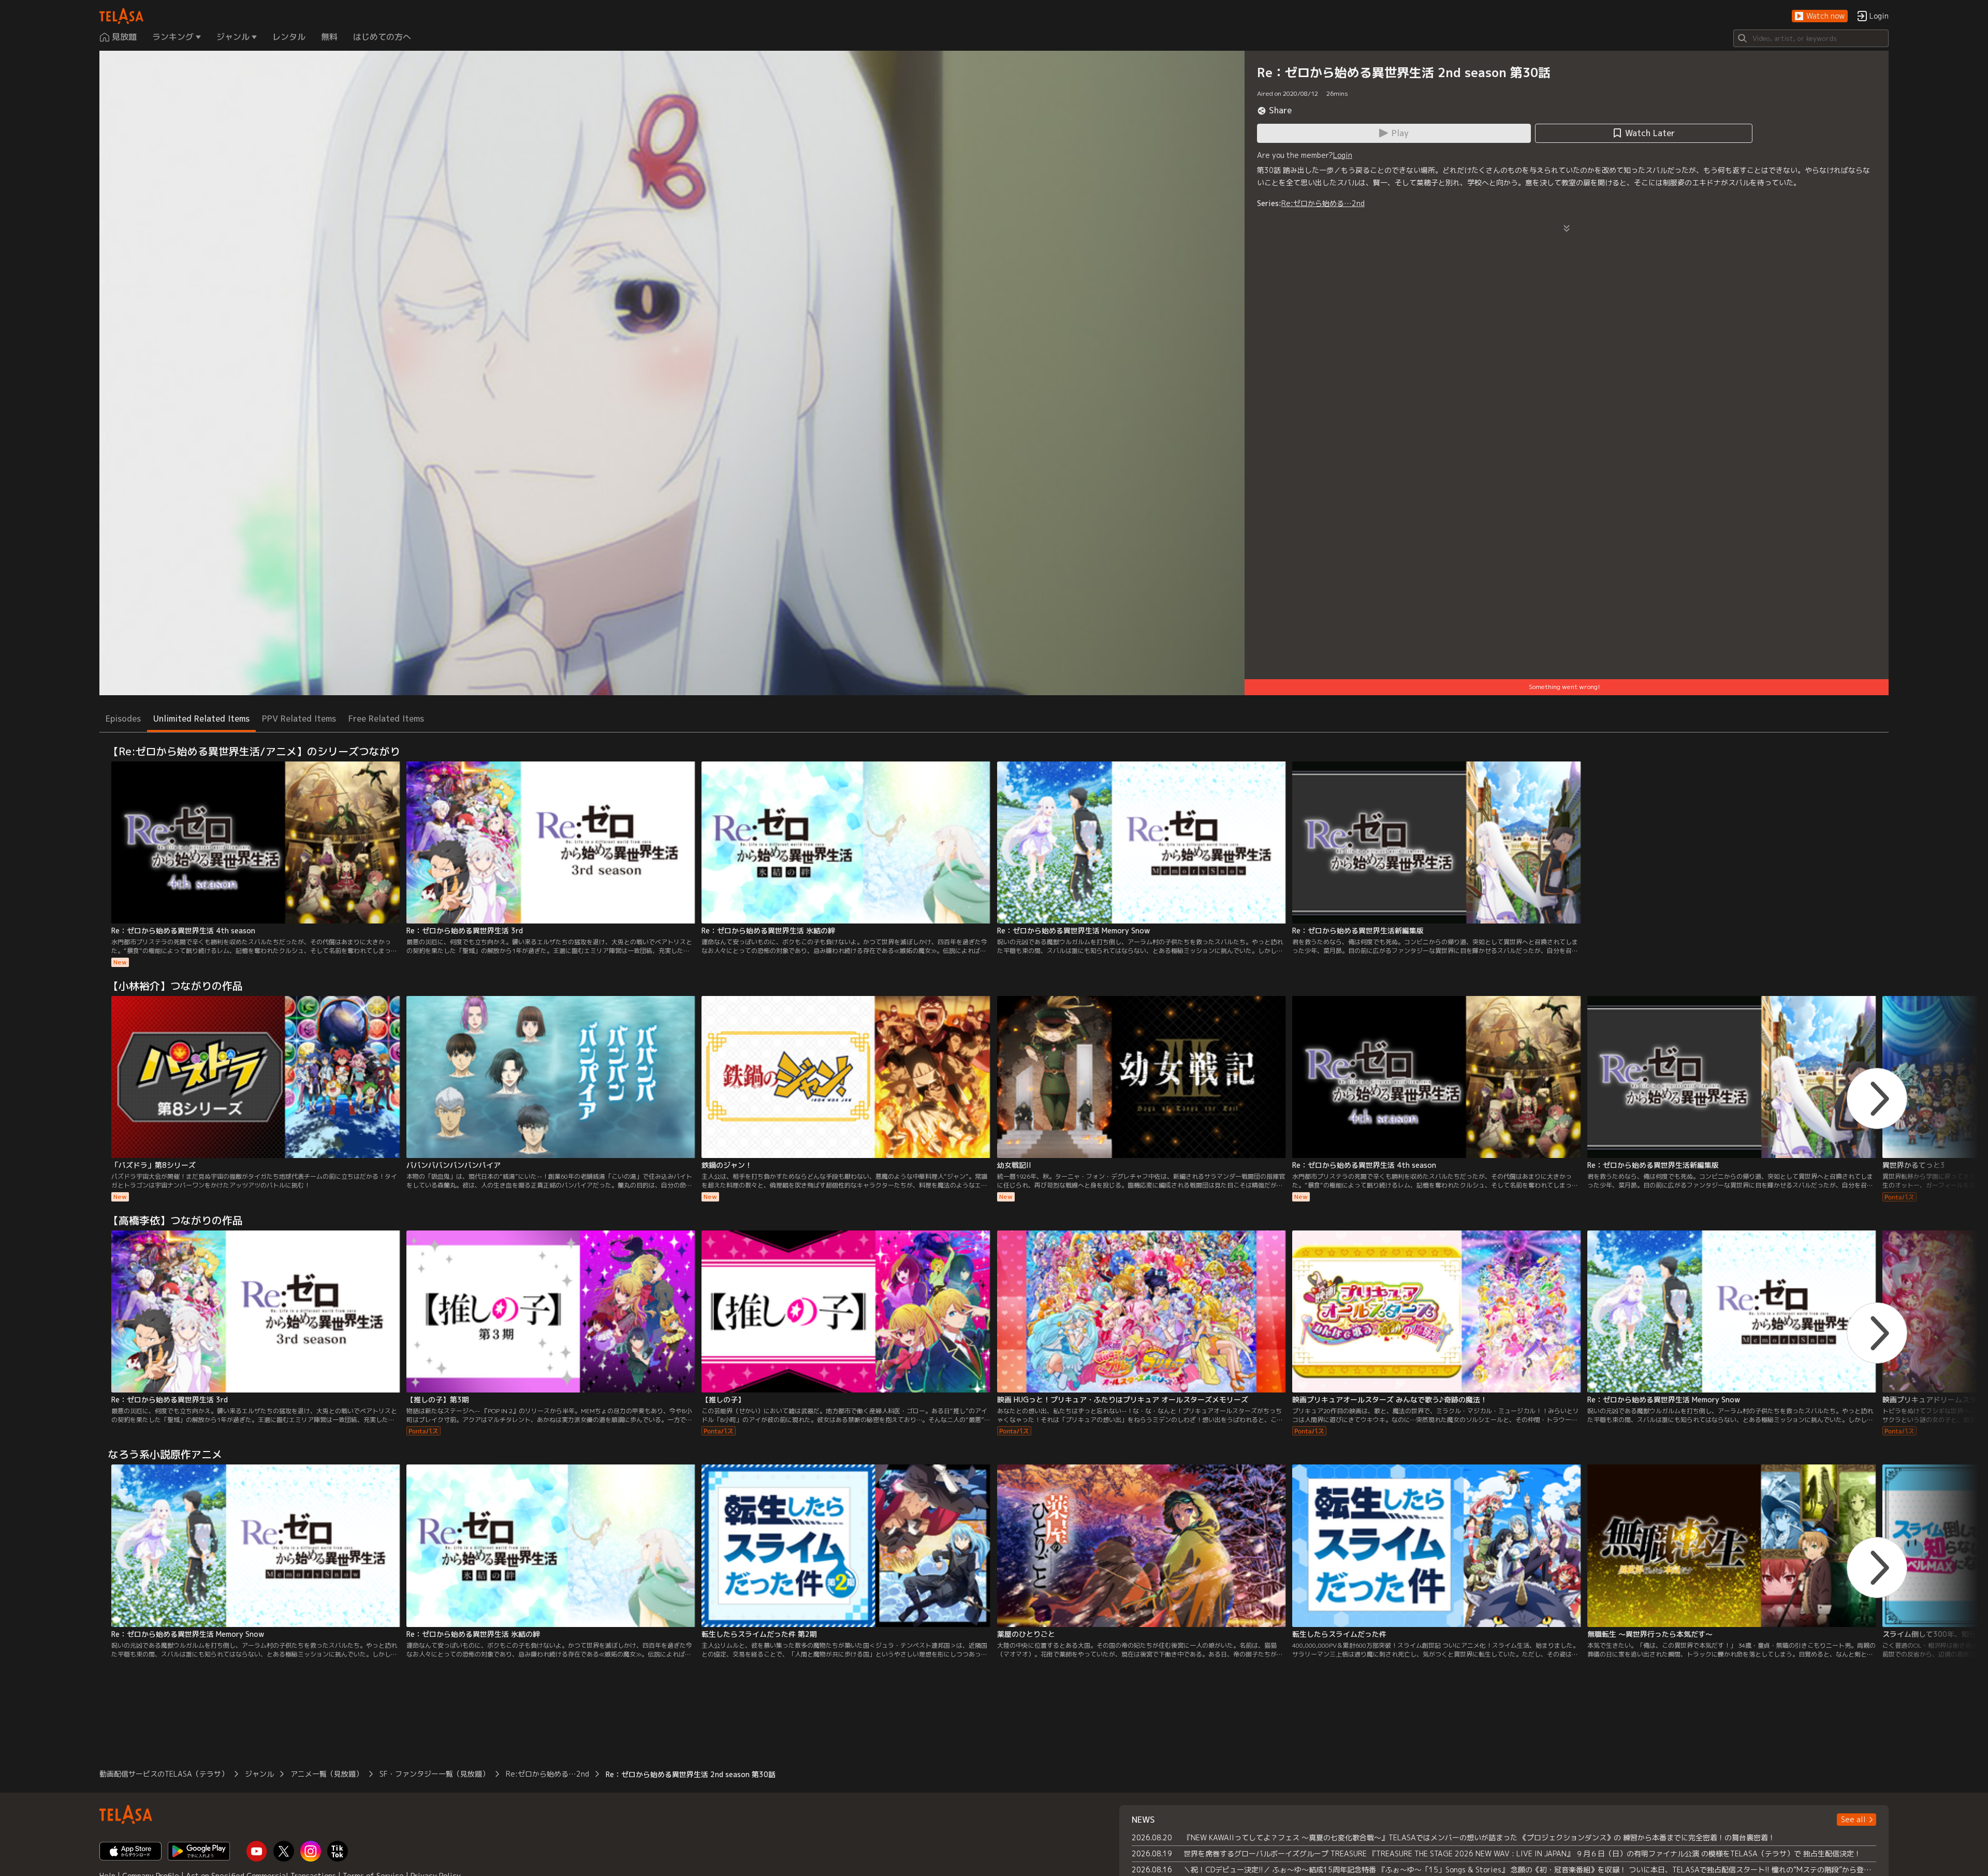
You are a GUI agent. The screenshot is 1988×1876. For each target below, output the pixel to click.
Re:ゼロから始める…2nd (1323, 203)
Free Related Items (386, 719)
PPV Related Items (299, 719)
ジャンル (259, 1774)
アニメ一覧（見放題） (327, 1774)
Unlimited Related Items (201, 719)
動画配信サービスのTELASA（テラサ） (164, 1774)
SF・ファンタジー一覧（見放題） (434, 1774)
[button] (1820, 16)
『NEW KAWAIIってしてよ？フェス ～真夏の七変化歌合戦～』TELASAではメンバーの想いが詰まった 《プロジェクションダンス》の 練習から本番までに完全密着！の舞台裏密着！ (1479, 1837)
